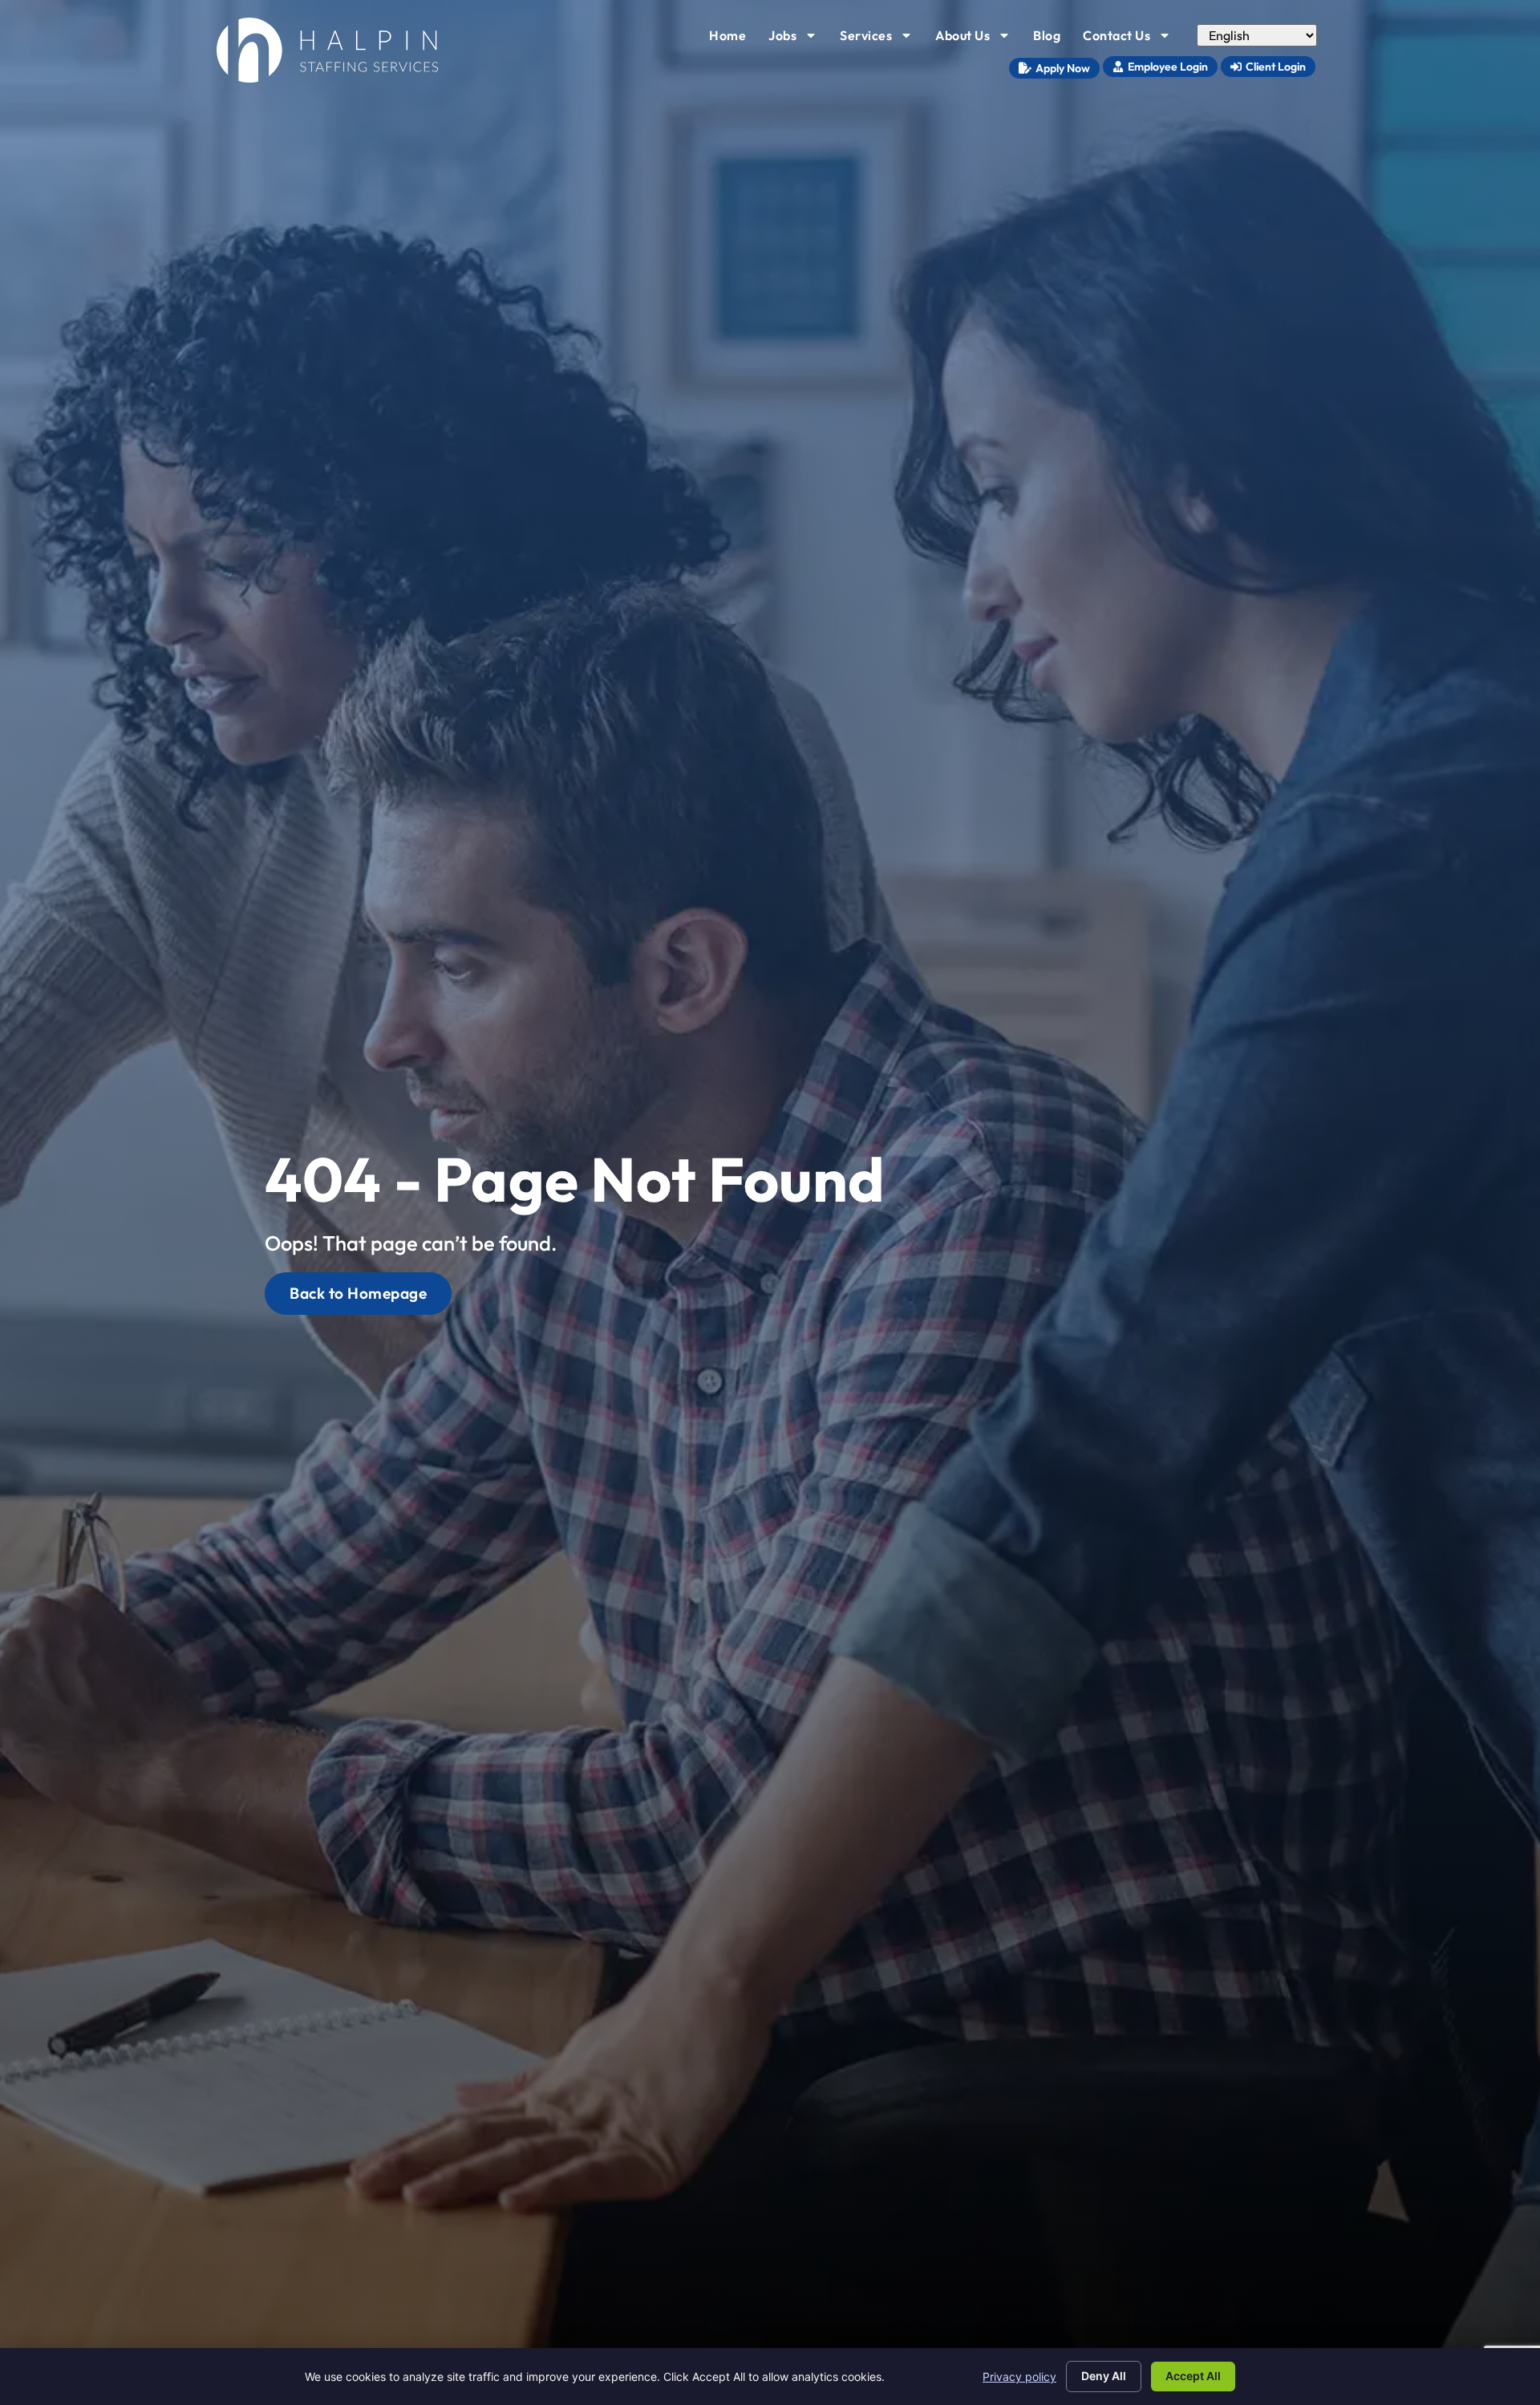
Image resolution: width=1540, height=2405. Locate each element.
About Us (978, 39)
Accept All (1193, 2376)
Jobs (798, 39)
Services (881, 39)
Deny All (1104, 2376)
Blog (1052, 39)
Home (732, 39)
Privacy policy (1019, 2377)
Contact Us (1132, 39)
